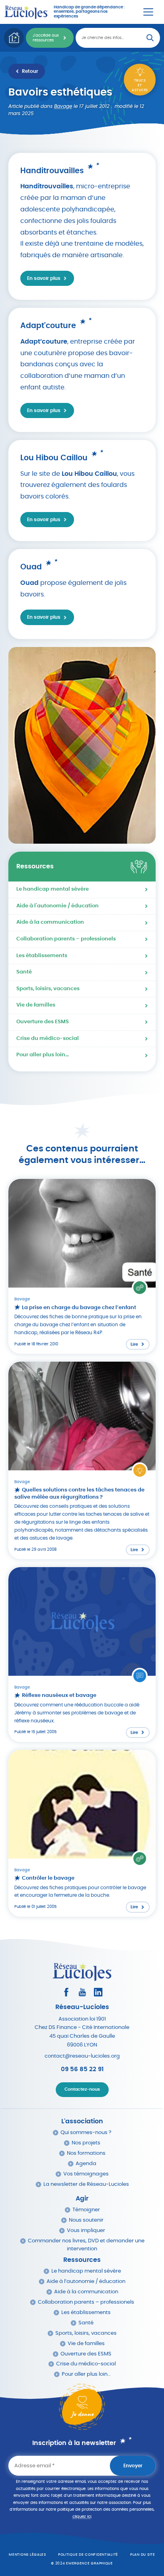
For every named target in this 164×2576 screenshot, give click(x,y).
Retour (30, 71)
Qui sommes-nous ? (86, 2133)
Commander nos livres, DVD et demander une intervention (86, 2245)
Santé (24, 972)
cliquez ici (82, 2517)
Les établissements (42, 956)
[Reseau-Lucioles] (26, 12)
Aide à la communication (50, 922)
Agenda (86, 2164)
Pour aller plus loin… (43, 1055)
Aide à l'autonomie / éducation (58, 906)
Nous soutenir (86, 2220)
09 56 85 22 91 (82, 2069)
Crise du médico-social (48, 1039)
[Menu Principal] (148, 12)
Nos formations (86, 2153)
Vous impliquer (86, 2231)
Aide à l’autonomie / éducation (86, 2282)
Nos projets (86, 2143)
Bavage (63, 106)
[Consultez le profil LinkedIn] (98, 1992)
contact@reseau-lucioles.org (82, 2056)
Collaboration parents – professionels (66, 939)
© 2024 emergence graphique (82, 2563)
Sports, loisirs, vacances (48, 989)
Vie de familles (36, 1005)
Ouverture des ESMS (43, 1022)
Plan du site (143, 2555)
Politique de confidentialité (88, 2555)
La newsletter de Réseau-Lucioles (86, 2184)
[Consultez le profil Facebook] (66, 1992)
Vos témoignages (86, 2174)
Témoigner (86, 2210)
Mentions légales (27, 2555)
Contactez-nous (82, 2089)
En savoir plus (44, 278)
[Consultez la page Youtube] (82, 1992)
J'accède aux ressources (46, 38)
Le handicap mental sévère (53, 889)
